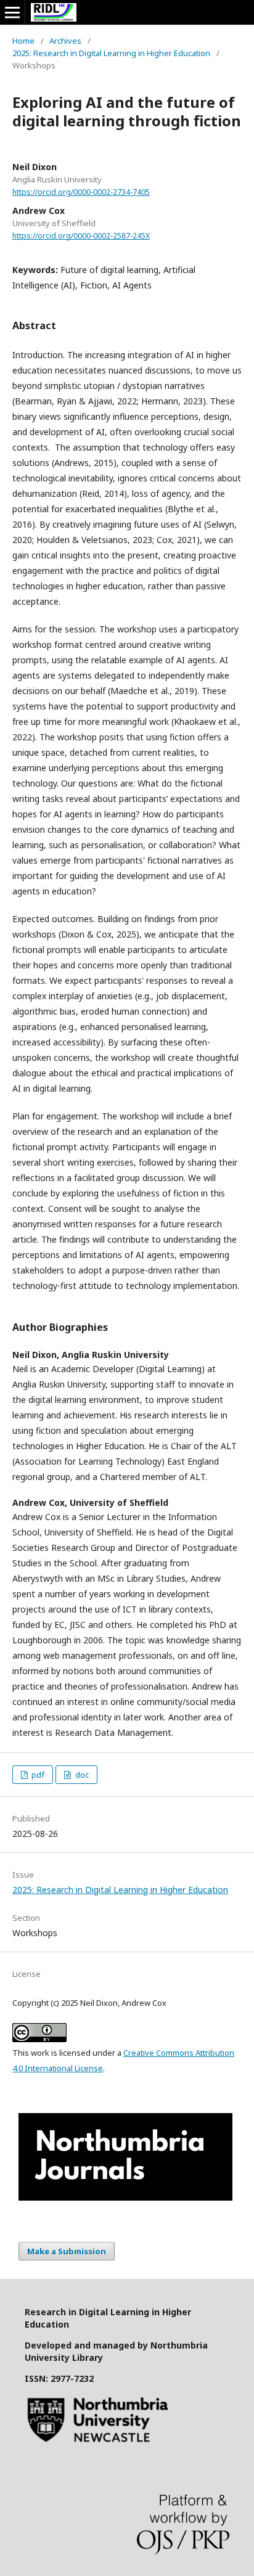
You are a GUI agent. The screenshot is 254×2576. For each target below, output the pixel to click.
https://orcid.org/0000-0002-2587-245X (81, 236)
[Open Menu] (12, 12)
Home (23, 41)
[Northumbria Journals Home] (125, 2197)
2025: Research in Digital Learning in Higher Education (111, 53)
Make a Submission (67, 2251)
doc (81, 1775)
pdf (37, 1775)
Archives (65, 41)
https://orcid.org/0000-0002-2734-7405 (81, 192)
